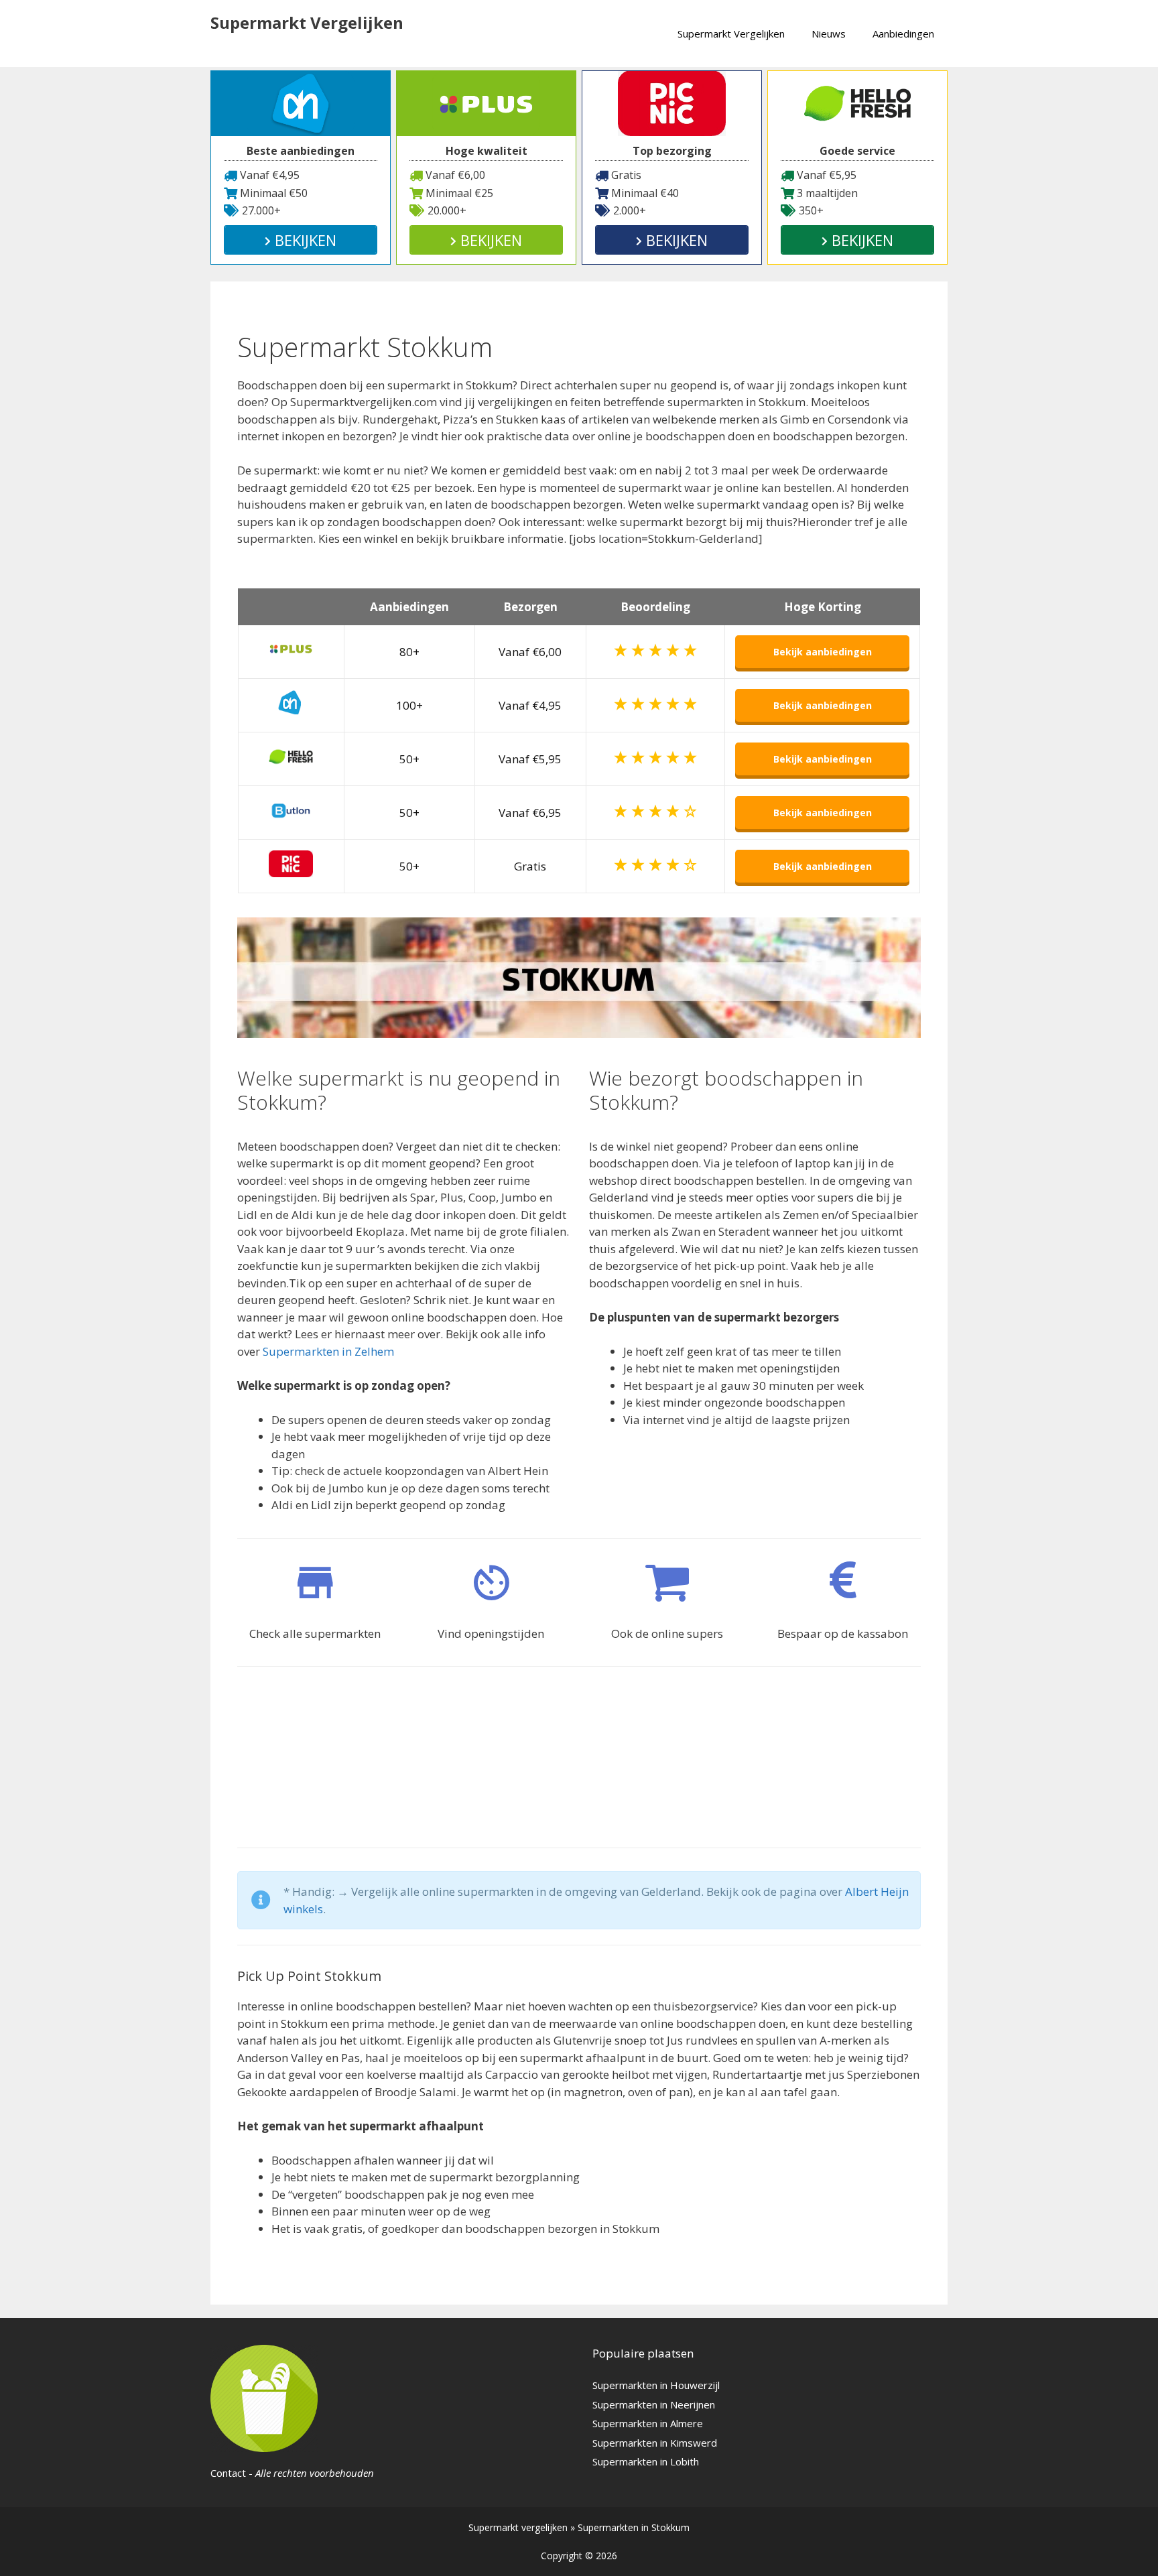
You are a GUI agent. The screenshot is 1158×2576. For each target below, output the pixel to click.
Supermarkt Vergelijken (307, 22)
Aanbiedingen (903, 34)
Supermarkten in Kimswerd (655, 2443)
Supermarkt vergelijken (518, 2527)
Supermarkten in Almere (648, 2423)
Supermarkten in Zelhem (328, 1351)
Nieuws (829, 34)
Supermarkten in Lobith (646, 2461)
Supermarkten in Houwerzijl (656, 2385)
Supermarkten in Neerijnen (654, 2404)
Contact (228, 2473)
